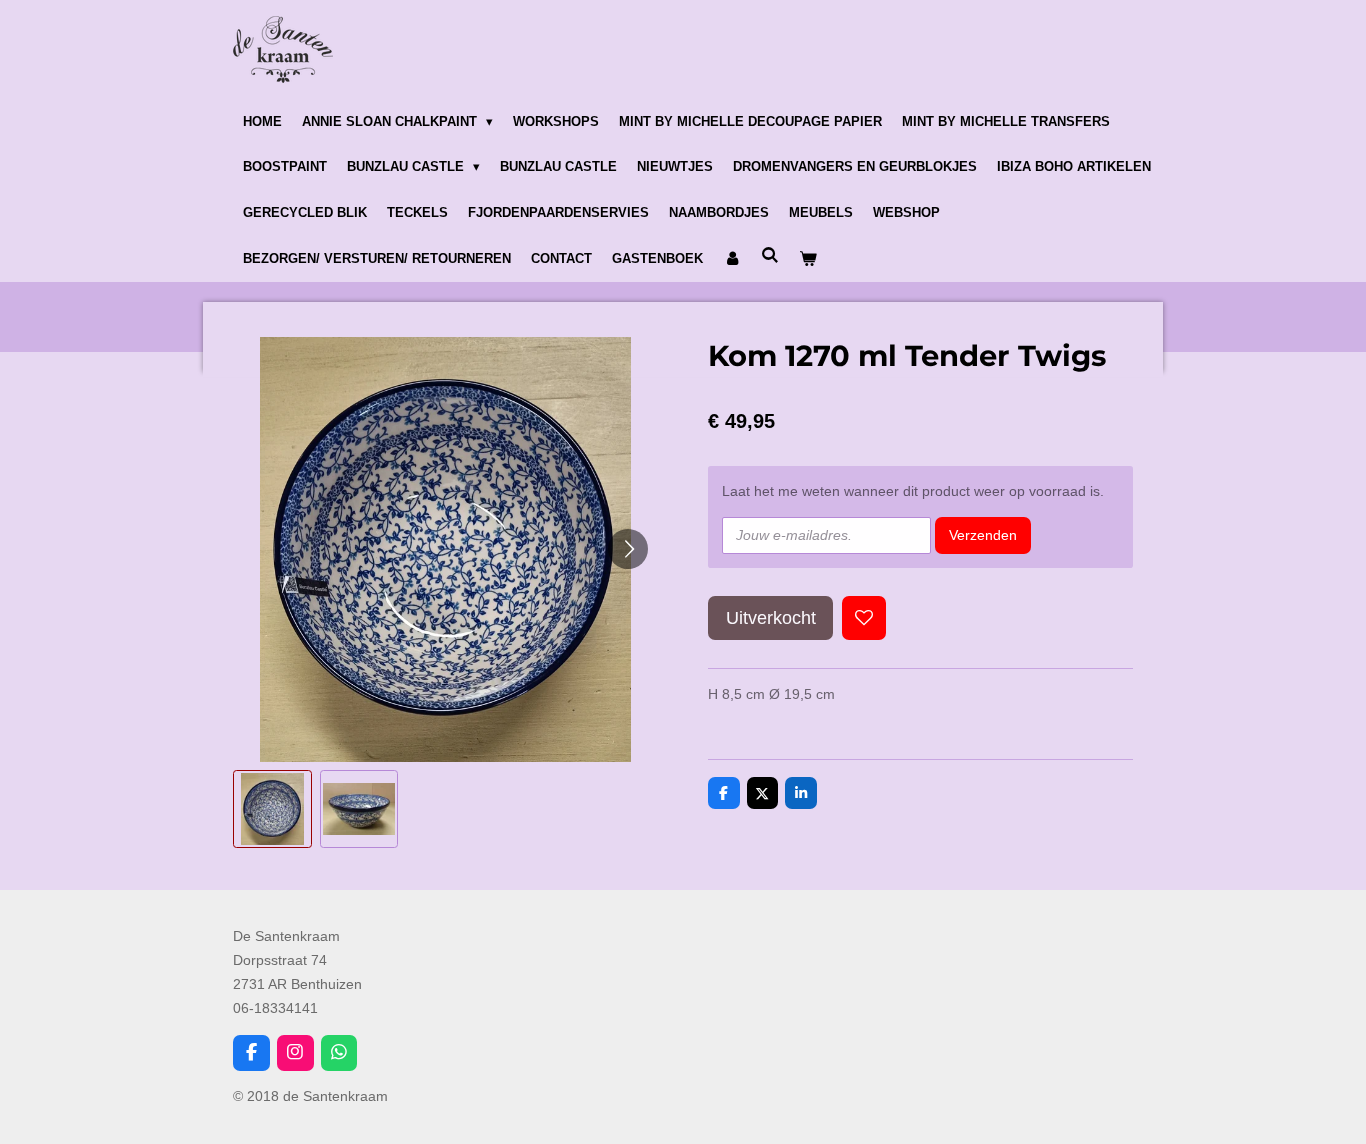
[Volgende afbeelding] (628, 549)
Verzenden (983, 535)
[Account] (732, 259)
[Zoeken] (770, 255)
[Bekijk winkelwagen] (808, 259)
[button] (272, 809)
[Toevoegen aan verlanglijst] (864, 618)
